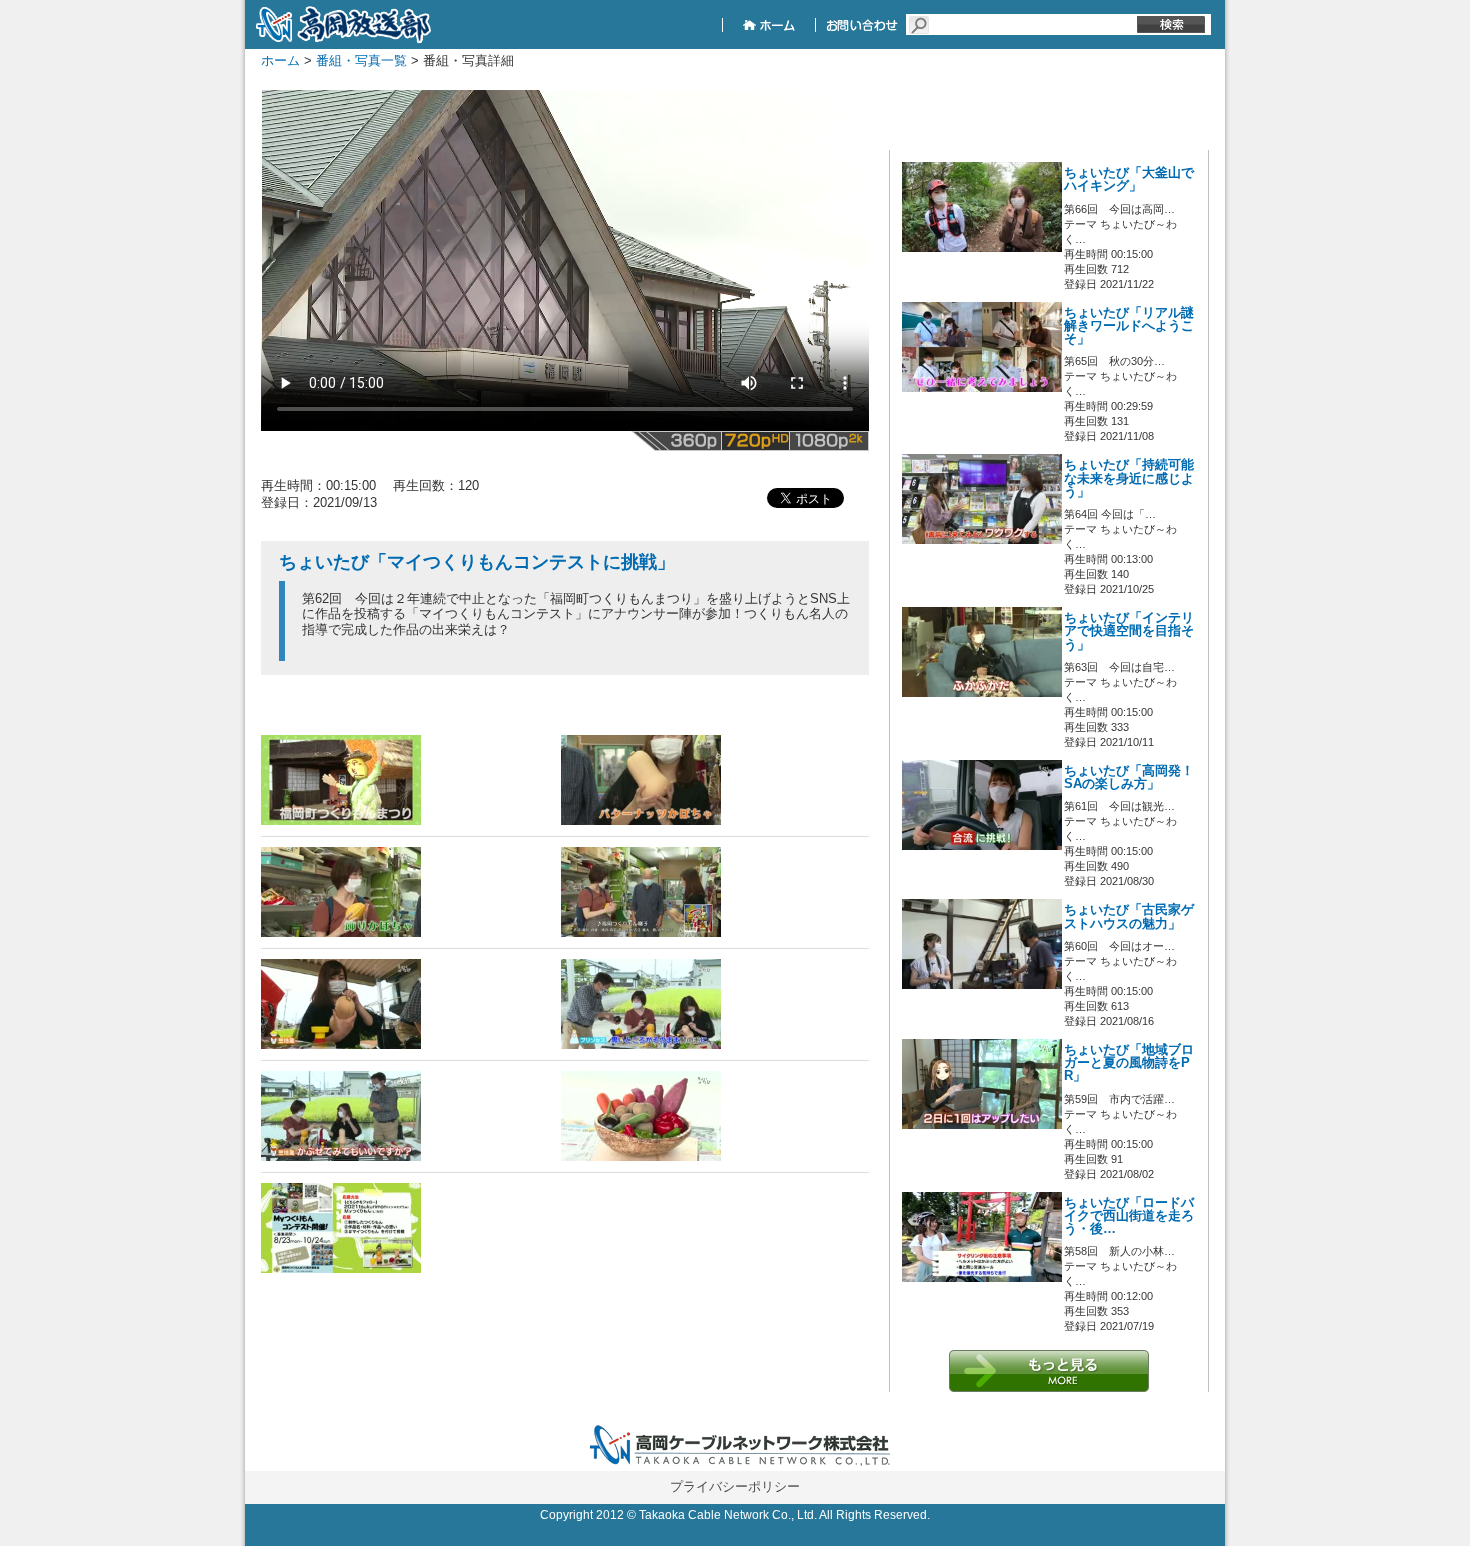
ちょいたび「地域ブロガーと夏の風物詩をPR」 (1129, 1063)
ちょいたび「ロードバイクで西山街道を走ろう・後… (1129, 1216)
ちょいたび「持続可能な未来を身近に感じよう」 (1129, 478)
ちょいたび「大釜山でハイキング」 (1129, 179)
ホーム (280, 60)
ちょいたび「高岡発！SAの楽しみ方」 (1129, 777)
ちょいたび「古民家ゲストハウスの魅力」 (1129, 916)
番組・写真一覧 (361, 60)
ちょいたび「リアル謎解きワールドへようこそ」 (1129, 326)
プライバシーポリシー (735, 1486)
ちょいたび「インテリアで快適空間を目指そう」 (1129, 631)
